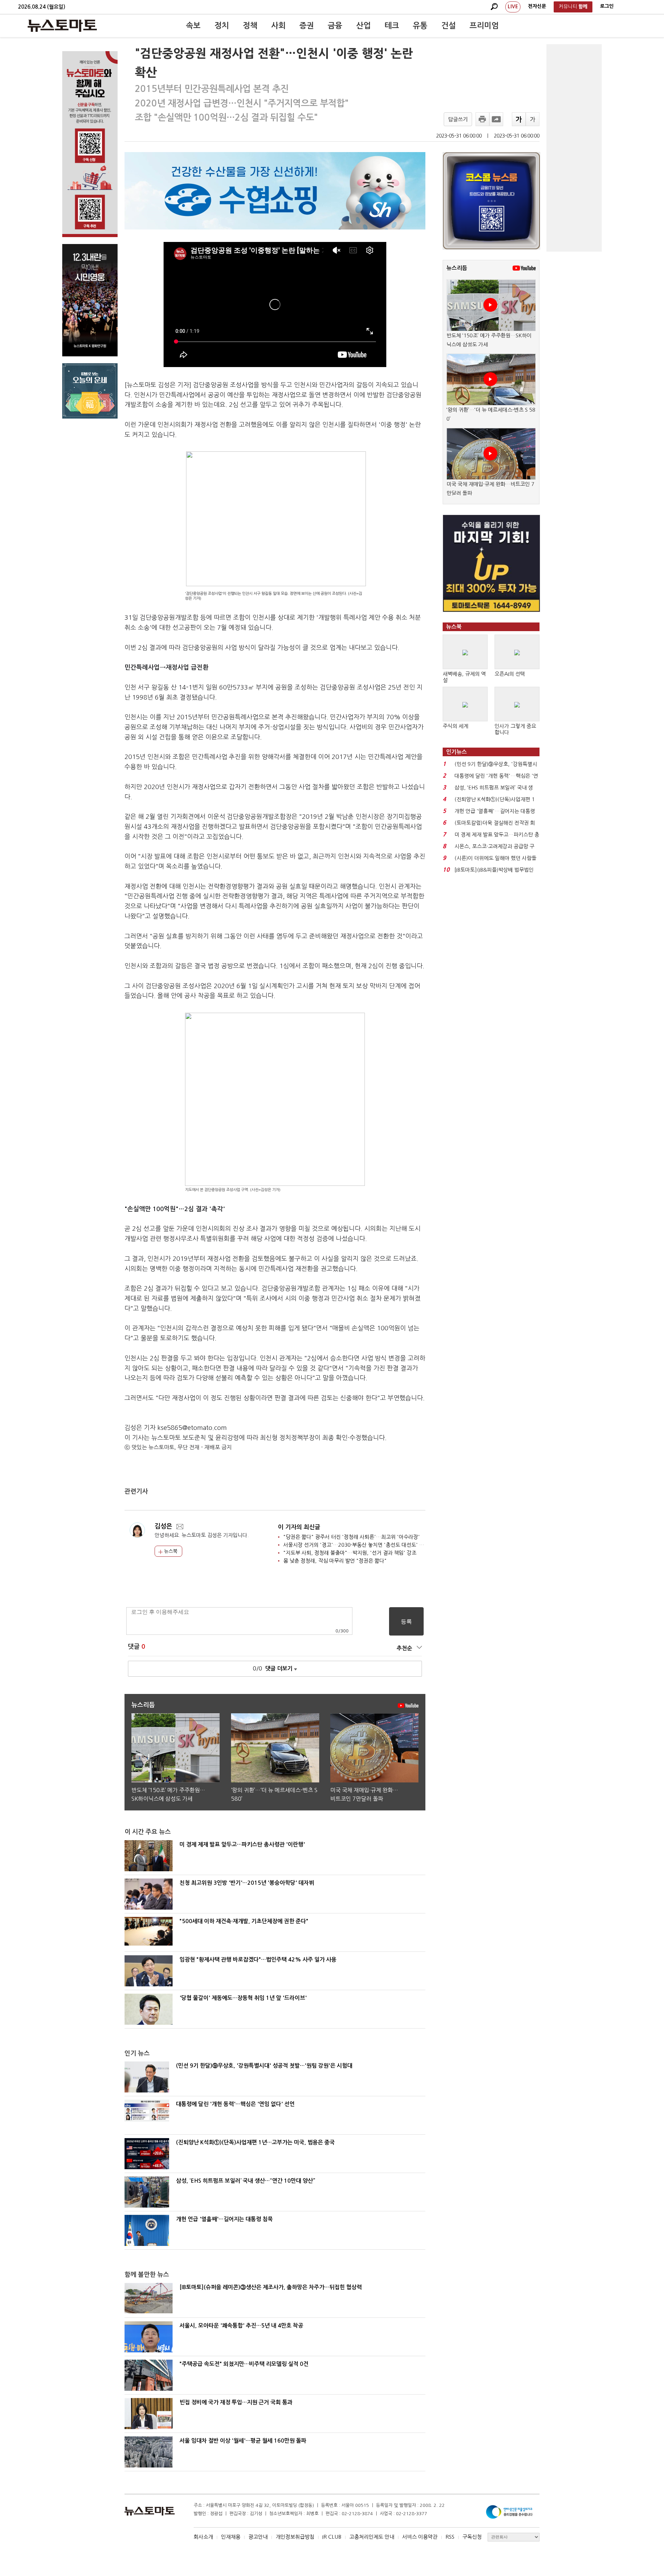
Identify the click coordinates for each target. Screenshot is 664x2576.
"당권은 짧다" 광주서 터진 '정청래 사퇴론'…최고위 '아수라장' (352, 1537)
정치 (222, 26)
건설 (449, 26)
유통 (420, 26)
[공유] (496, 119)
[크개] (519, 119)
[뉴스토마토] (62, 26)
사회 (278, 26)
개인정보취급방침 (295, 2537)
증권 (307, 26)
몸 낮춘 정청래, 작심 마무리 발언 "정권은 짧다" (335, 1561)
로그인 (607, 6)
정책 (250, 26)
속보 (193, 26)
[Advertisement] (574, 148)
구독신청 (472, 2537)
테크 (392, 26)
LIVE (513, 7)
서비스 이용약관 (420, 2537)
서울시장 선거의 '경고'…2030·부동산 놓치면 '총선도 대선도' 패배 (356, 1545)
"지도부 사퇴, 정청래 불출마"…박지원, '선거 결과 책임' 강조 (350, 1553)
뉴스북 (170, 1551)
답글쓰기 (458, 119)
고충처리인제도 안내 (372, 2537)
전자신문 (537, 6)
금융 (335, 26)
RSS (450, 2537)
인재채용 (231, 2537)
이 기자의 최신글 (299, 1527)
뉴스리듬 (457, 268)
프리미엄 (484, 26)
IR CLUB (332, 2537)
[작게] (533, 119)
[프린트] (482, 119)
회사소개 (203, 2537)
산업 (363, 26)
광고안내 (258, 2537)
